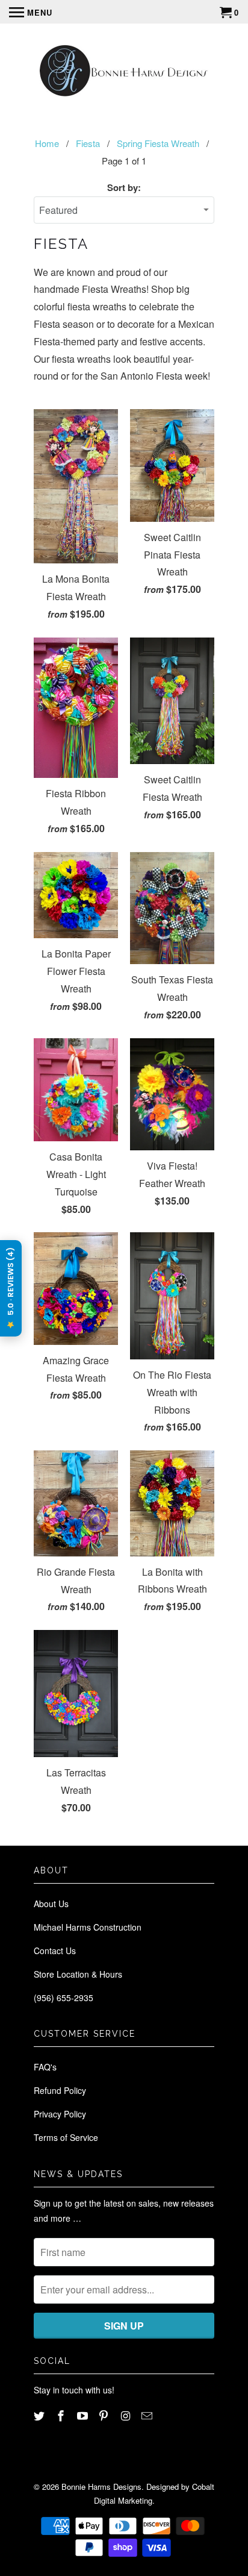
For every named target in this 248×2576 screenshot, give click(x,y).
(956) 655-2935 (64, 1998)
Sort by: (124, 187)
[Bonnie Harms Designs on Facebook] (62, 2415)
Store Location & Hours (78, 1974)
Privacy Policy (60, 2114)
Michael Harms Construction (88, 1927)
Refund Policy (60, 2090)
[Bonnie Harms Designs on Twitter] (40, 2415)
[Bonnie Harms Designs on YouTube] (84, 2415)
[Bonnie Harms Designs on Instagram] (126, 2415)
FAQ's (45, 2067)
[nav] (31, 12)
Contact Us (55, 1951)
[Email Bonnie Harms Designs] (148, 2415)
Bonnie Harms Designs (101, 2487)
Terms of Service (66, 2137)
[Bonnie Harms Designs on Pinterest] (105, 2415)
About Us (51, 1904)
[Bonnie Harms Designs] (124, 72)
